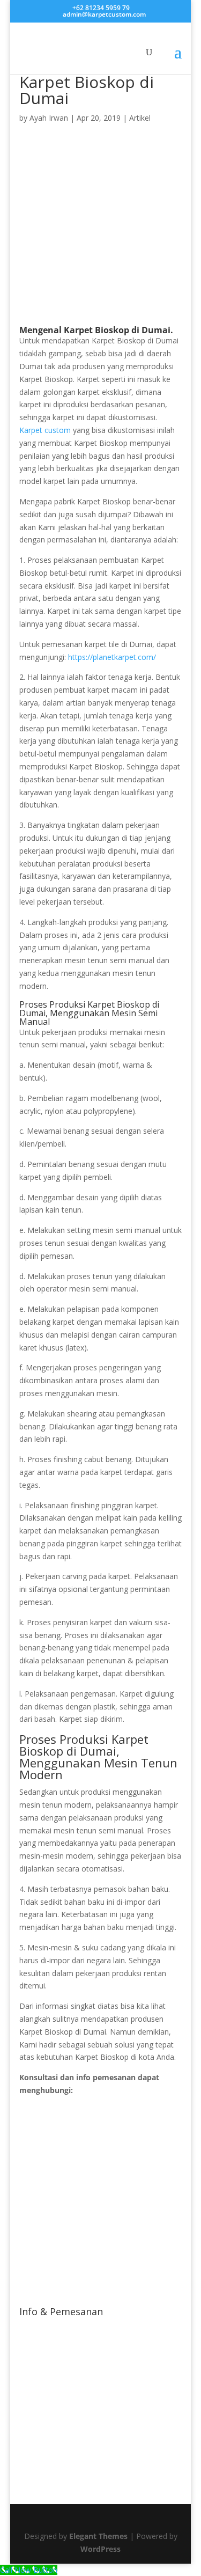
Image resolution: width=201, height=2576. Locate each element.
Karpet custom (45, 430)
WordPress (100, 2549)
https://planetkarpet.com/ (112, 657)
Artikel (140, 118)
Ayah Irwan (49, 118)
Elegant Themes (98, 2536)
